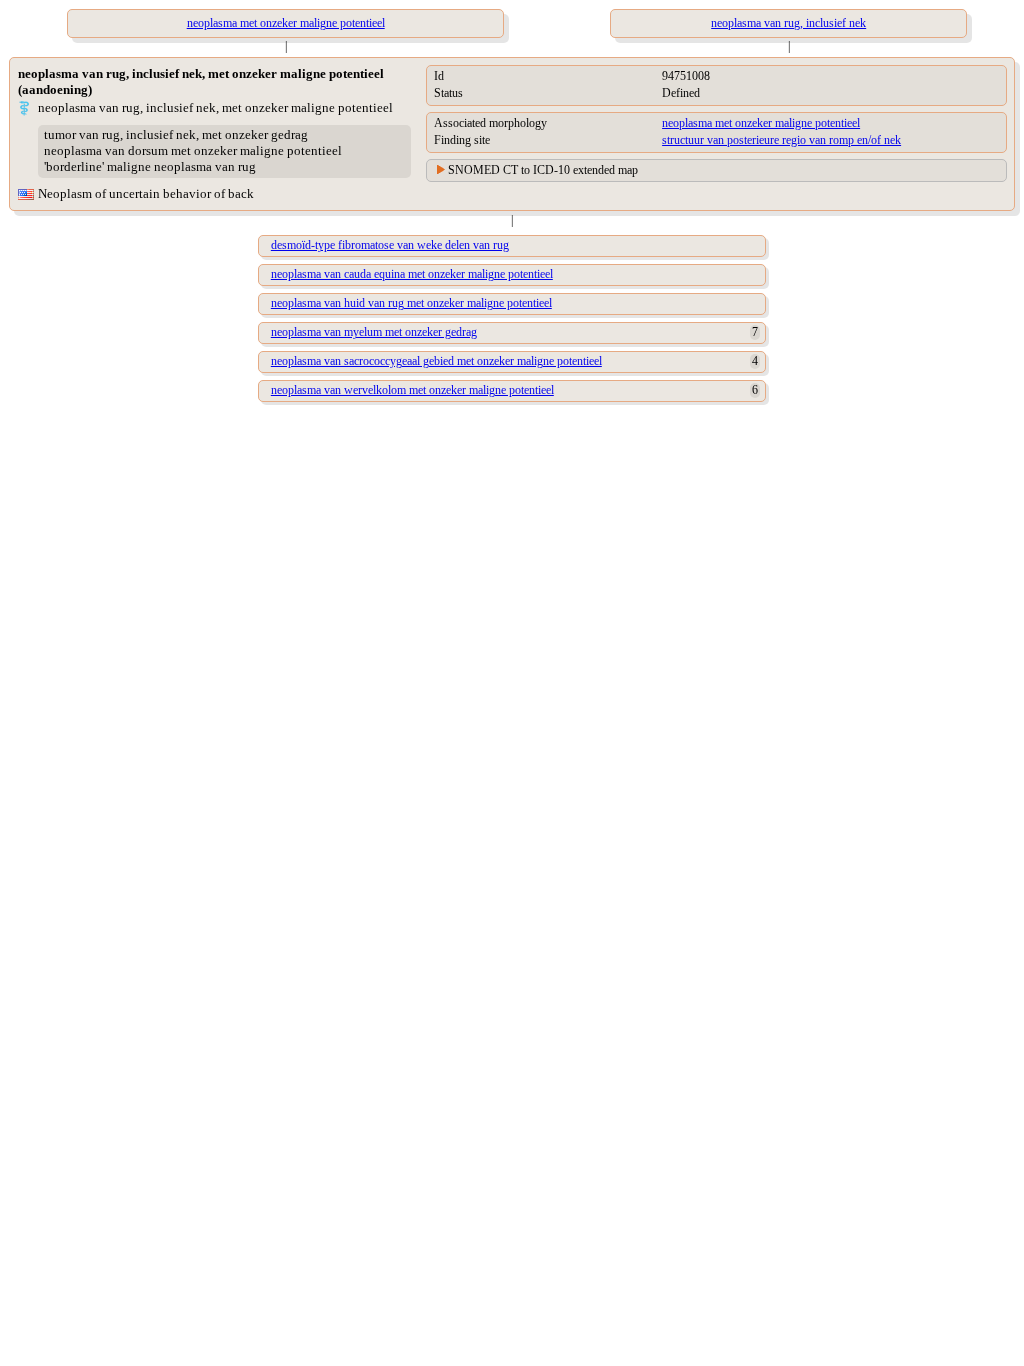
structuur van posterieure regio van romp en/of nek (781, 140)
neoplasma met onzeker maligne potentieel (761, 123)
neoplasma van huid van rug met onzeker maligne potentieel (411, 303)
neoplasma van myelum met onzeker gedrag (374, 332)
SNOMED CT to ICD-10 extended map (543, 170)
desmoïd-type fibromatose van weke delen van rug (390, 245)
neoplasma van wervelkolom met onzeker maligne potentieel (412, 390)
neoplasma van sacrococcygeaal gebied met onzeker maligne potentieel (436, 361)
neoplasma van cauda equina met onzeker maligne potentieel (412, 274)
